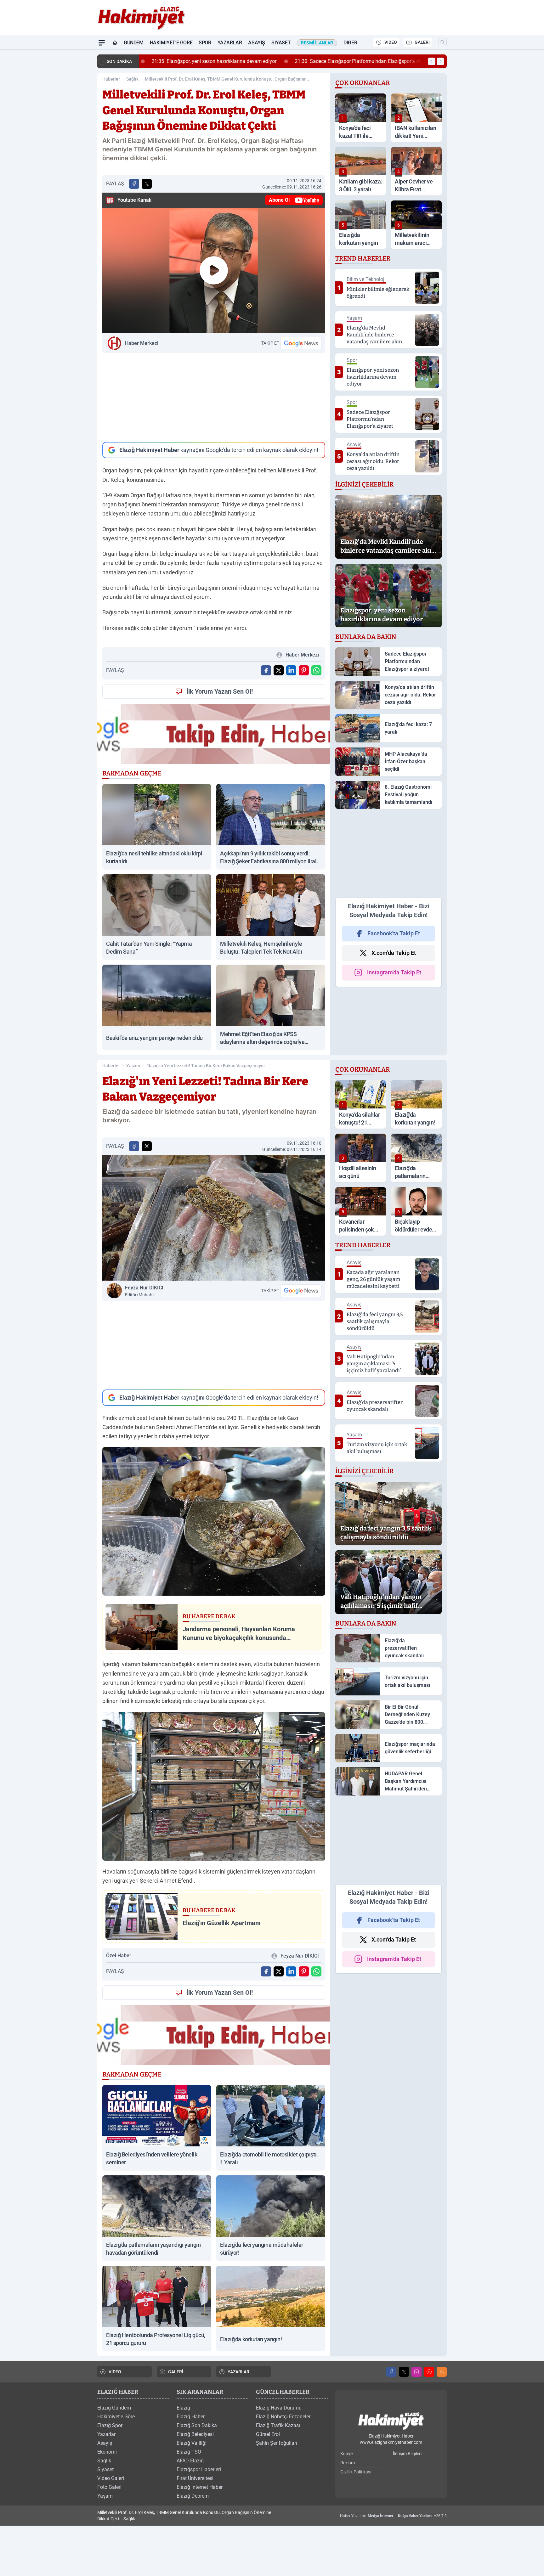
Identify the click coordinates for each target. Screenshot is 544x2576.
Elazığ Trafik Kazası (278, 2425)
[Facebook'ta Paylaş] (134, 184)
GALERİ (422, 42)
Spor (205, 43)
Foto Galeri (109, 2487)
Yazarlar (230, 43)
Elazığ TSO (189, 2452)
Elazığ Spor (110, 2425)
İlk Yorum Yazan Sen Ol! (220, 691)
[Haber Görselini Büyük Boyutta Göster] (214, 1218)
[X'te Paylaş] (147, 184)
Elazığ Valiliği (192, 2443)
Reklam (348, 2463)
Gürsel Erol (268, 2434)
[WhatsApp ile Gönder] (316, 670)
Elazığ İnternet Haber (200, 2487)
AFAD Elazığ (190, 2461)
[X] (404, 2372)
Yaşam (133, 1066)
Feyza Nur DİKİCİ (144, 1291)
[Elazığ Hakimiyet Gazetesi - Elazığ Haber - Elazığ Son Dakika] (391, 2421)
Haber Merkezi (142, 343)
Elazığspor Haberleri (199, 2469)
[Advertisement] (214, 397)
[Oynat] (214, 270)
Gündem (134, 43)
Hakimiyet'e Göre (171, 43)
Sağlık (132, 79)
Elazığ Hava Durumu (279, 2408)
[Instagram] (416, 2372)
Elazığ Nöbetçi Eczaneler (283, 2417)
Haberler (111, 79)
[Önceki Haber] (432, 61)
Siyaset (281, 43)
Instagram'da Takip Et (394, 972)
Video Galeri (111, 2478)
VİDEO (391, 42)
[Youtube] (429, 2372)
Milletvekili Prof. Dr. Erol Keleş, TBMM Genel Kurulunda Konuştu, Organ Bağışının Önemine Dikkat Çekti (226, 79)
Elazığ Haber (191, 2417)
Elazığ (183, 2408)
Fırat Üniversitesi (195, 2478)
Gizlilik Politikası (356, 2472)
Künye (346, 2454)
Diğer (350, 43)
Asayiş (257, 43)
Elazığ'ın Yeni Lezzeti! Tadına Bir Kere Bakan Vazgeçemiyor (206, 1066)
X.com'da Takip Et (394, 953)
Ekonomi (107, 2452)
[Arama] (443, 42)
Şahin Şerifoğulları (277, 2443)
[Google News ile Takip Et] (301, 343)
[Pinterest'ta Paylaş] (304, 670)
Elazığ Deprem (193, 2496)
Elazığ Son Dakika (197, 2425)
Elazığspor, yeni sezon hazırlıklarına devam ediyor (207, 61)
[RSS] (442, 2372)
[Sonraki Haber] (440, 61)
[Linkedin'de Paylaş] (291, 670)
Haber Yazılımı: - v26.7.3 (393, 2516)
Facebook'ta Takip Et (394, 933)
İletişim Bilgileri (407, 2454)
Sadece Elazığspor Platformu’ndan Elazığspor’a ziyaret (356, 61)
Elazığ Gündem (114, 2408)
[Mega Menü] (102, 43)
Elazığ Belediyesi (195, 2434)
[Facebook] (391, 2372)
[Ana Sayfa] (115, 43)
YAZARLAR (238, 2372)
